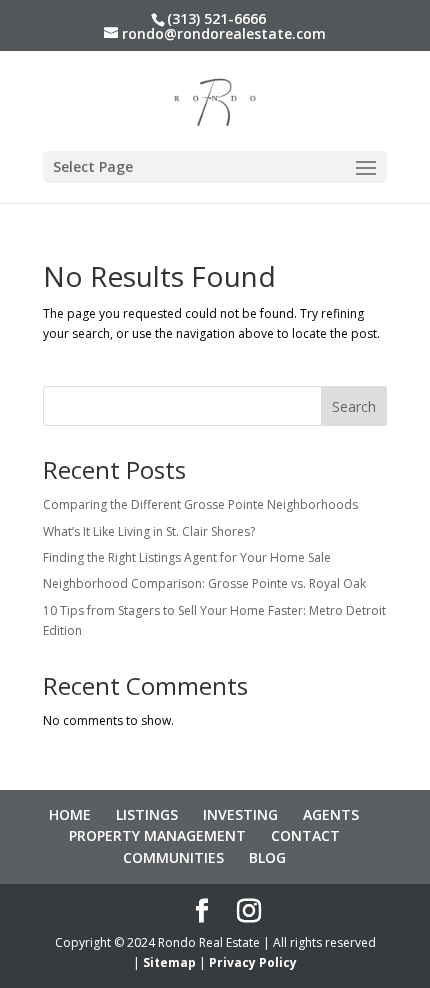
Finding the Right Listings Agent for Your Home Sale (187, 557)
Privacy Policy (253, 962)
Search (354, 406)
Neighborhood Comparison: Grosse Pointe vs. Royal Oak (204, 583)
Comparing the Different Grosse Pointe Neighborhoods (200, 504)
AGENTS (331, 814)
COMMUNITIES (173, 857)
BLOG (267, 857)
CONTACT (305, 835)
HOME (70, 814)
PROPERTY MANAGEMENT (157, 835)
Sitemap (169, 962)
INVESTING (240, 814)
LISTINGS (147, 814)
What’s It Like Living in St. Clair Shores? (149, 531)
